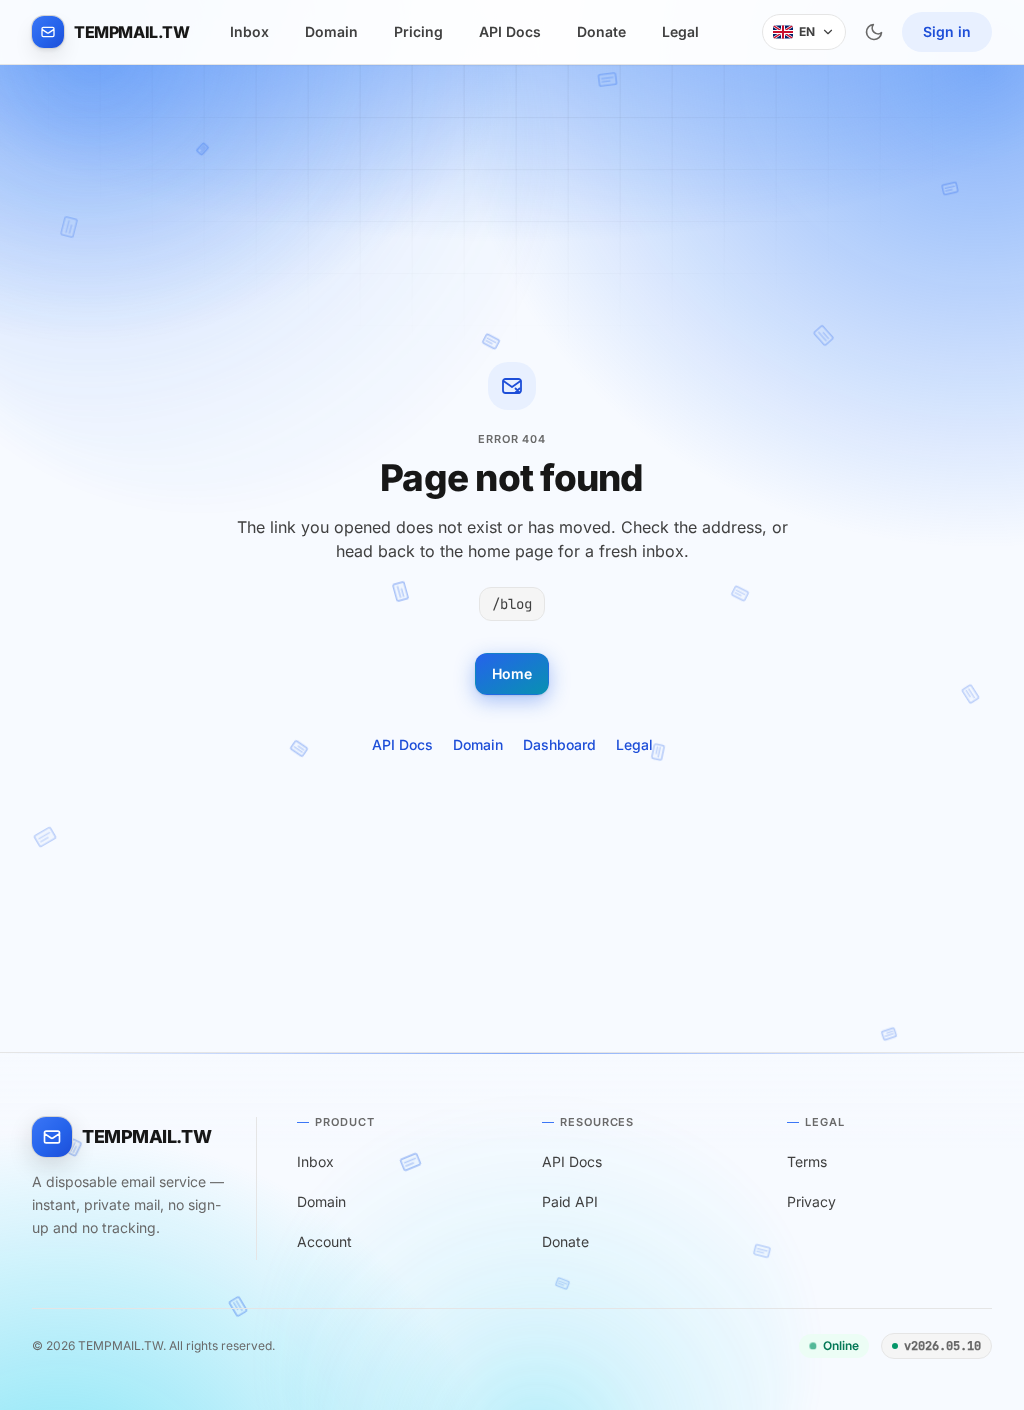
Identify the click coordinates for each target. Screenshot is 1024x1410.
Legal (680, 31)
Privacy (811, 1201)
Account (324, 1241)
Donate (601, 31)
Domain (331, 31)
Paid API (570, 1201)
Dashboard (559, 744)
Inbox (249, 31)
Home (512, 673)
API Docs (510, 31)
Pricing (418, 31)
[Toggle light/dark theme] (874, 32)
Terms (807, 1161)
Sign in (947, 31)
